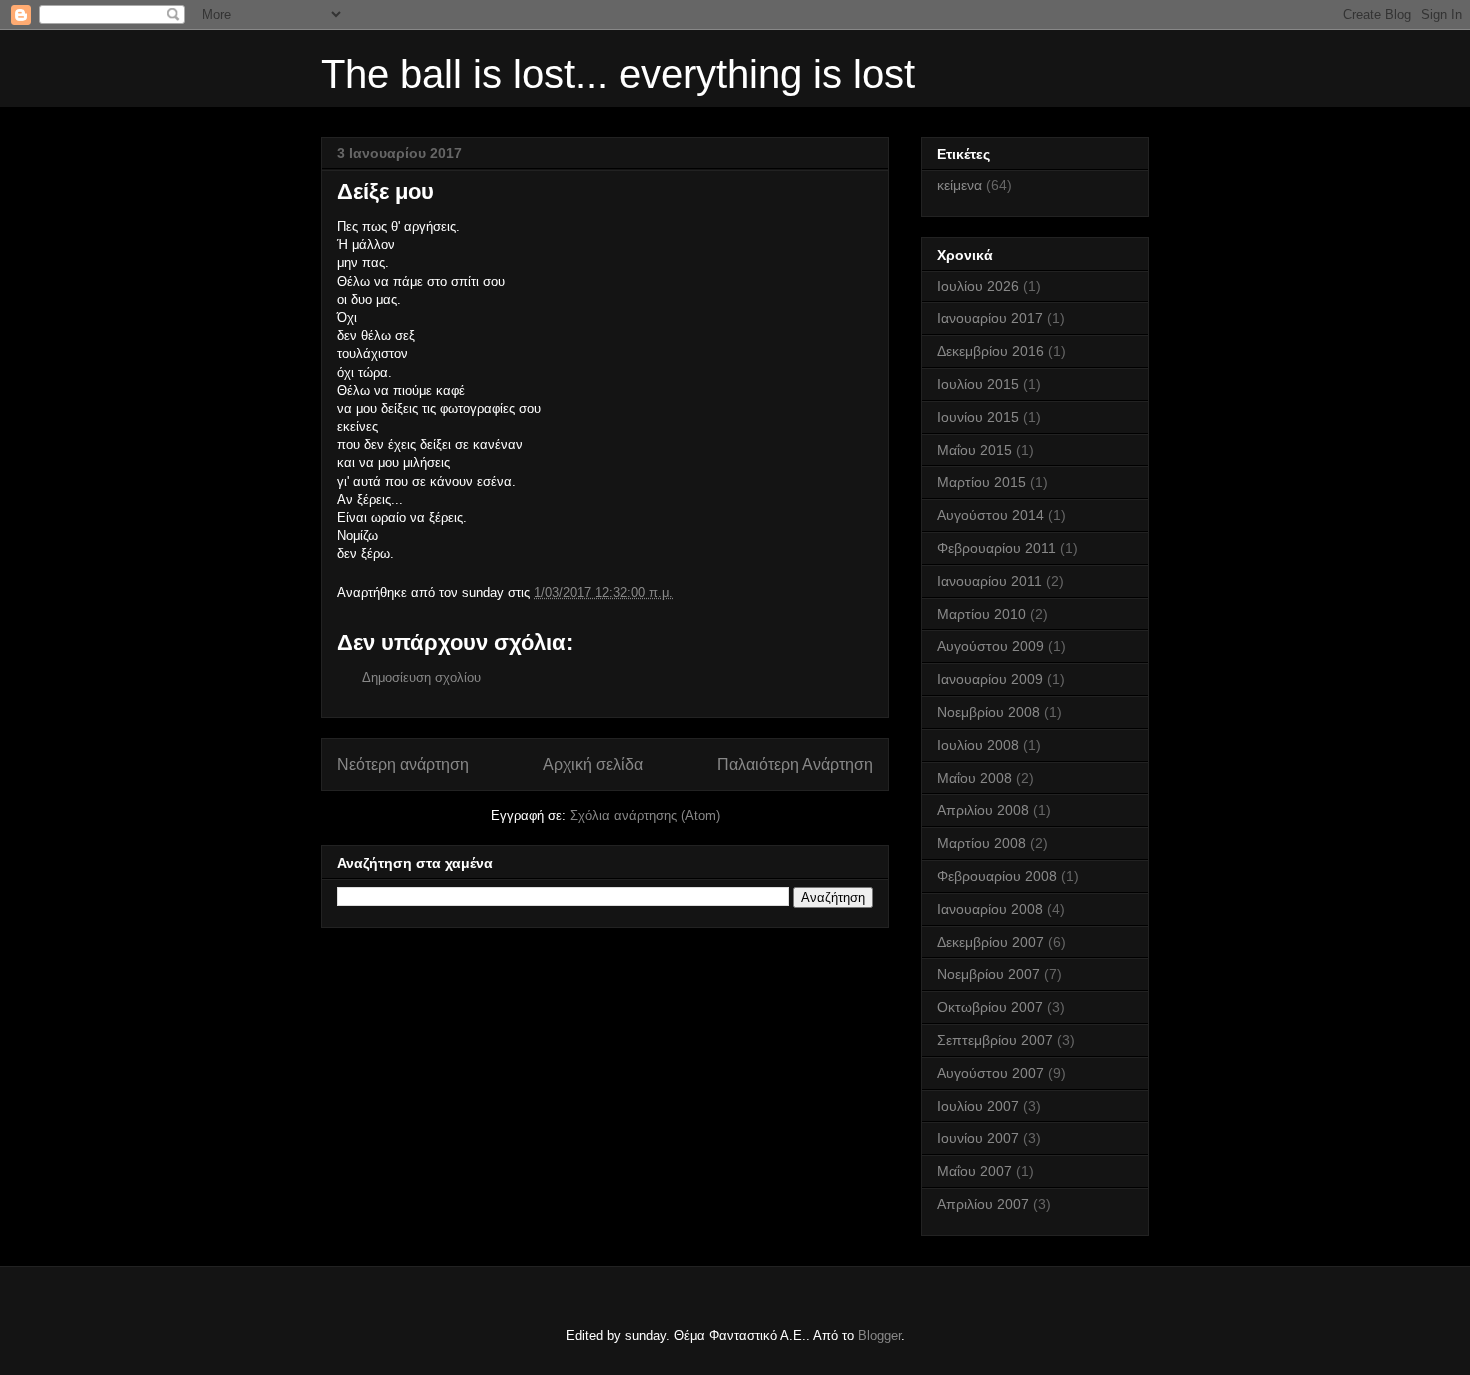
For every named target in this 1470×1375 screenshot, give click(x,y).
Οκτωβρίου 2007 (990, 1007)
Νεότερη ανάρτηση (403, 764)
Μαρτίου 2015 (981, 482)
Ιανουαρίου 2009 (990, 679)
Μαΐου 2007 (974, 1171)
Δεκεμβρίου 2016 (990, 351)
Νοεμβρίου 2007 (988, 974)
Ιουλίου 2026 (978, 286)
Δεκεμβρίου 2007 (990, 942)
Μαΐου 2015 (974, 450)
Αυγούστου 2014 (990, 515)
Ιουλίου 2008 (978, 745)
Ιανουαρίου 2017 (990, 318)
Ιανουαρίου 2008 (990, 909)
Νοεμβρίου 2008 (988, 712)
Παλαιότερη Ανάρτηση (795, 764)
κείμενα (959, 185)
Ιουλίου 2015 (978, 384)
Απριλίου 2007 (983, 1204)
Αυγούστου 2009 (990, 646)
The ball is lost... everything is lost (618, 74)
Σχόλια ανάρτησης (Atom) (645, 815)
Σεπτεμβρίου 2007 (995, 1040)
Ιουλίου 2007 (978, 1106)
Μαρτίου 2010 (981, 614)
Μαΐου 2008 (974, 778)
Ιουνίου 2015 (978, 417)
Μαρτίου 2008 (981, 843)
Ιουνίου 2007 (978, 1138)
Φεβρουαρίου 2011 (996, 548)
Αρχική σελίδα (593, 764)
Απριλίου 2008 (983, 810)
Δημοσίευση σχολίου (421, 677)
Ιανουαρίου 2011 (989, 581)
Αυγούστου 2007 (990, 1073)
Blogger (879, 1335)
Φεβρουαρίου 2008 (997, 876)
